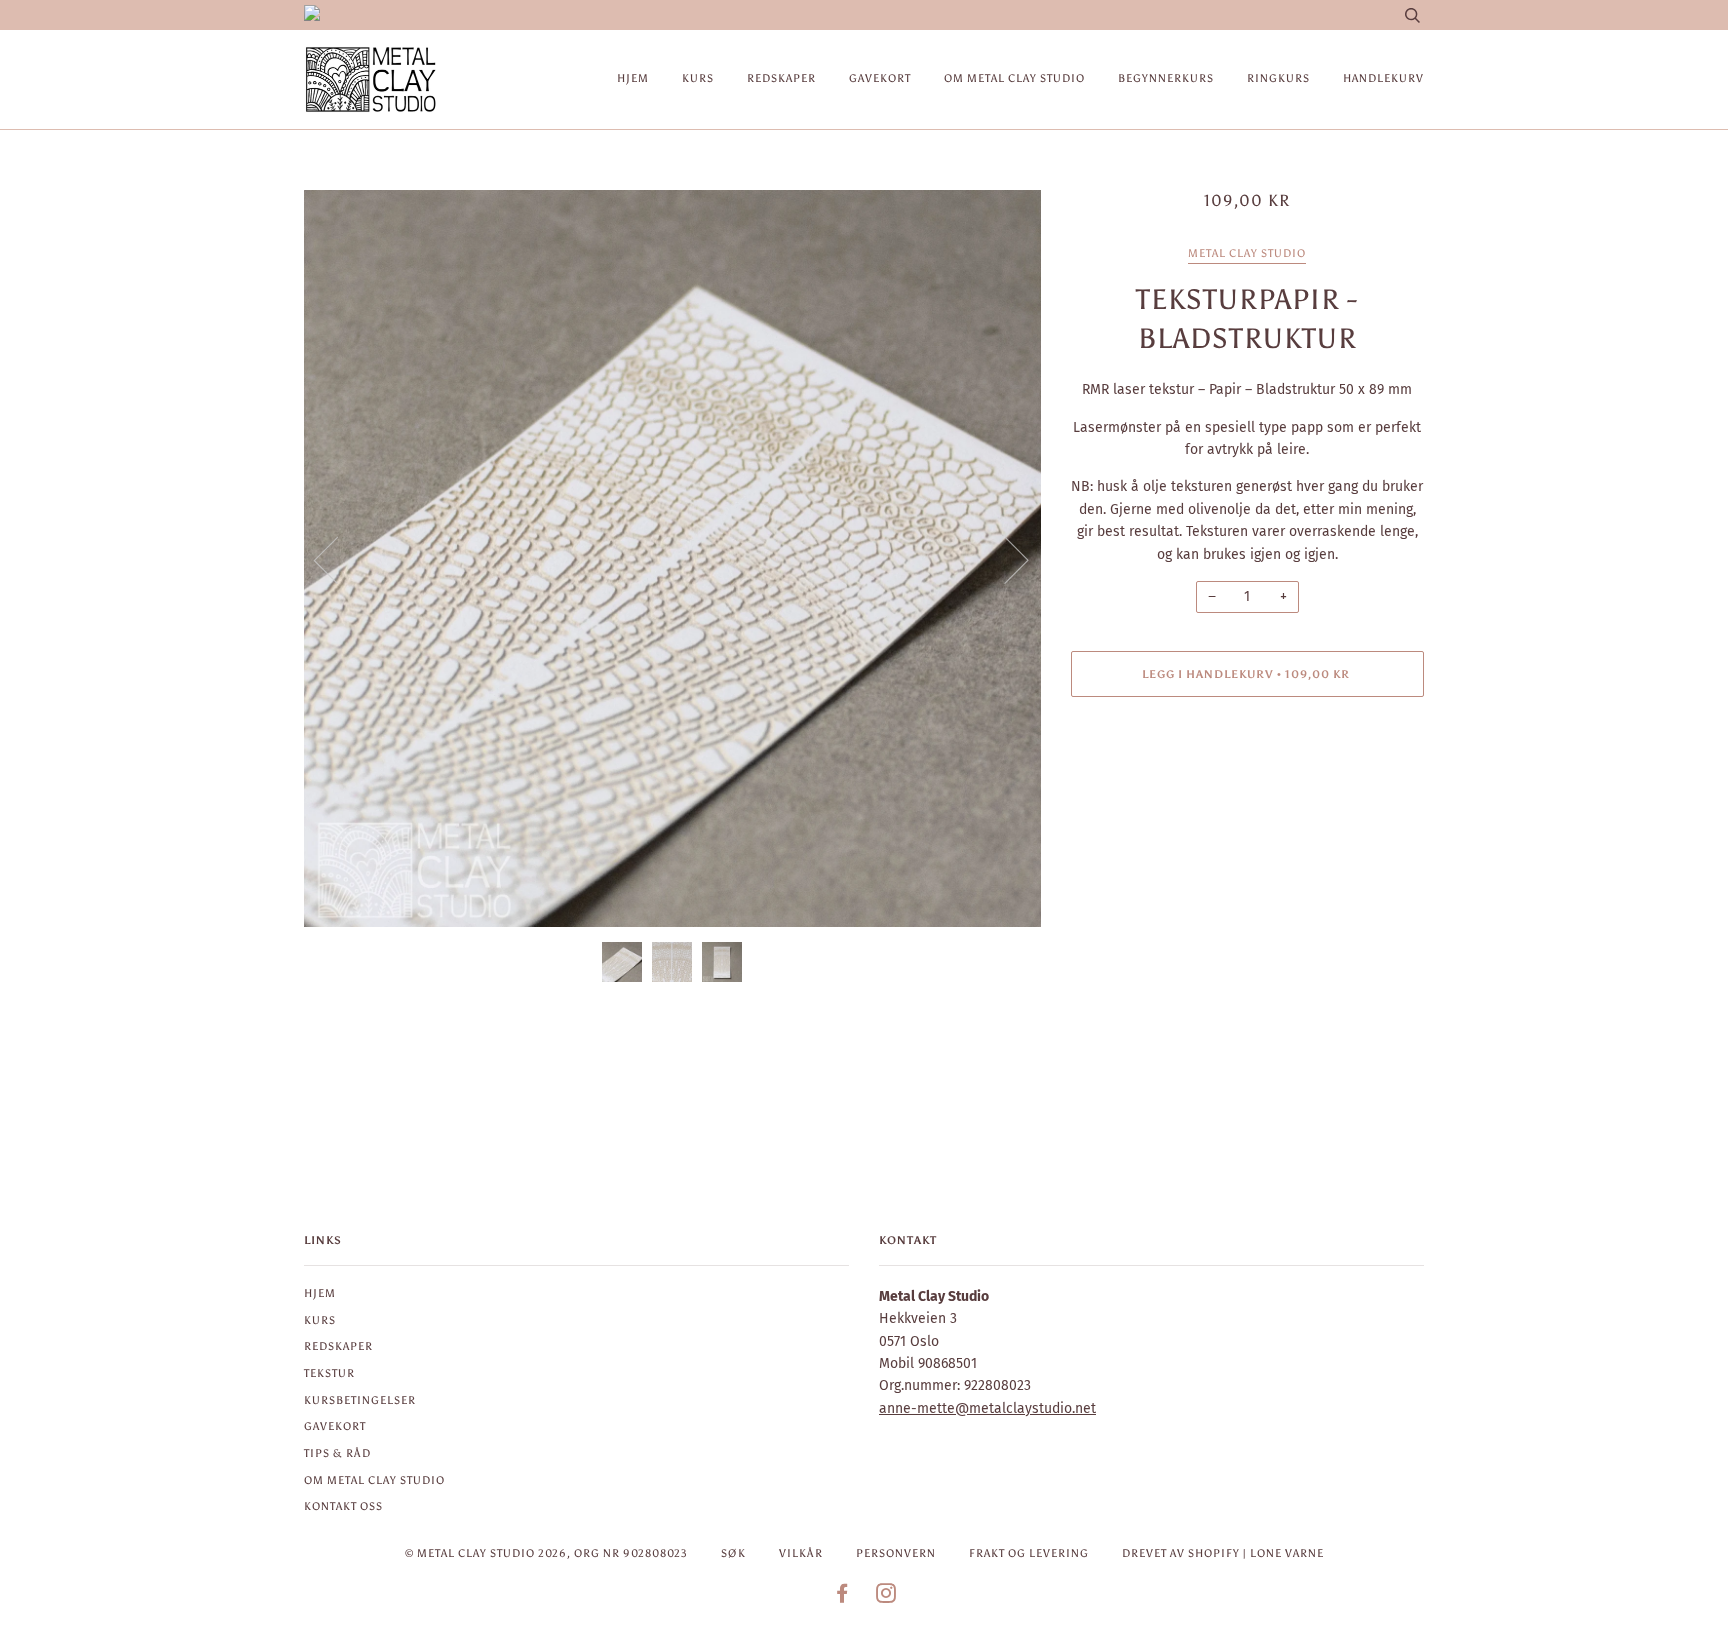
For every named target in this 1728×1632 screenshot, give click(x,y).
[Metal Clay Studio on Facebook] (842, 1597)
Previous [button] (338, 559)
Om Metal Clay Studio (1014, 78)
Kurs (698, 78)
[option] (672, 558)
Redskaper (781, 78)
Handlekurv (1383, 78)
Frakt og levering (1029, 1553)
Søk (733, 1553)
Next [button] (1004, 559)
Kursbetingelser (360, 1400)
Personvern (896, 1553)
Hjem (633, 78)
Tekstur (329, 1373)
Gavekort (880, 78)
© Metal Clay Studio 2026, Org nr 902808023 (546, 1553)
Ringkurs (1278, 78)
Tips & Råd (337, 1453)
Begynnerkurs (1166, 78)
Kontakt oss (343, 1506)
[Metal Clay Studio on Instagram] (886, 1597)
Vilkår (801, 1553)
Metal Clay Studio (1247, 253)
